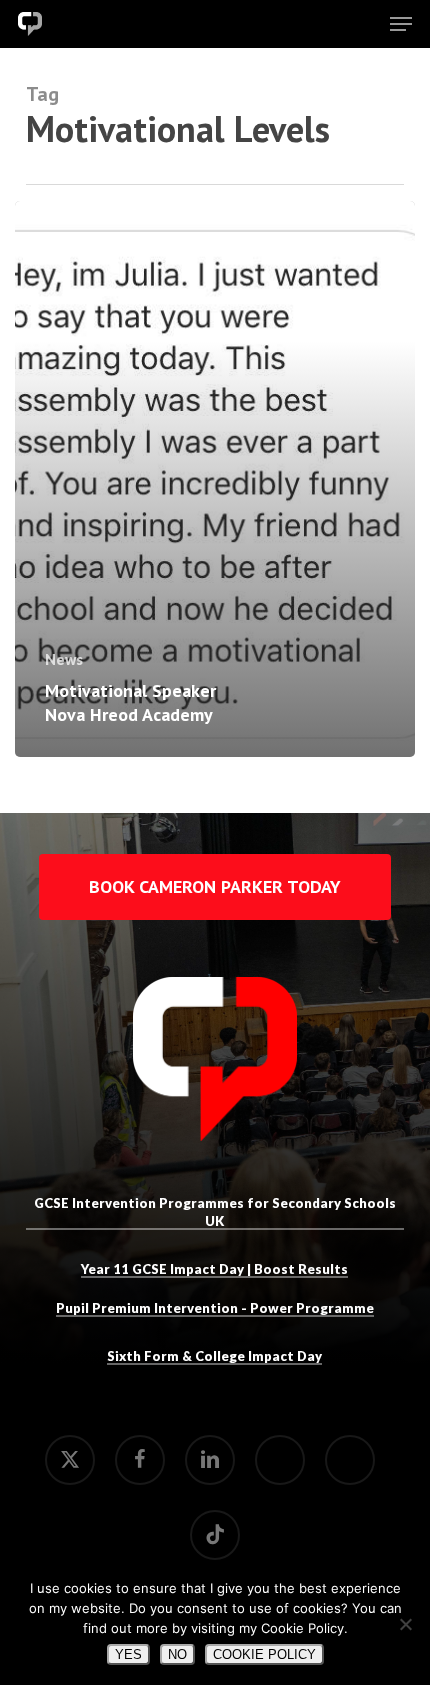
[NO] (405, 1624)
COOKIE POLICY (264, 1654)
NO (177, 1654)
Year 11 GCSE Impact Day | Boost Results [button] (214, 1269)
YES (128, 1654)
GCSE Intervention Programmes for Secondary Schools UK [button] (215, 1212)
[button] (401, 24)
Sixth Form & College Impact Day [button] (214, 1356)
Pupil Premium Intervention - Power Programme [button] (215, 1308)
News (64, 659)
